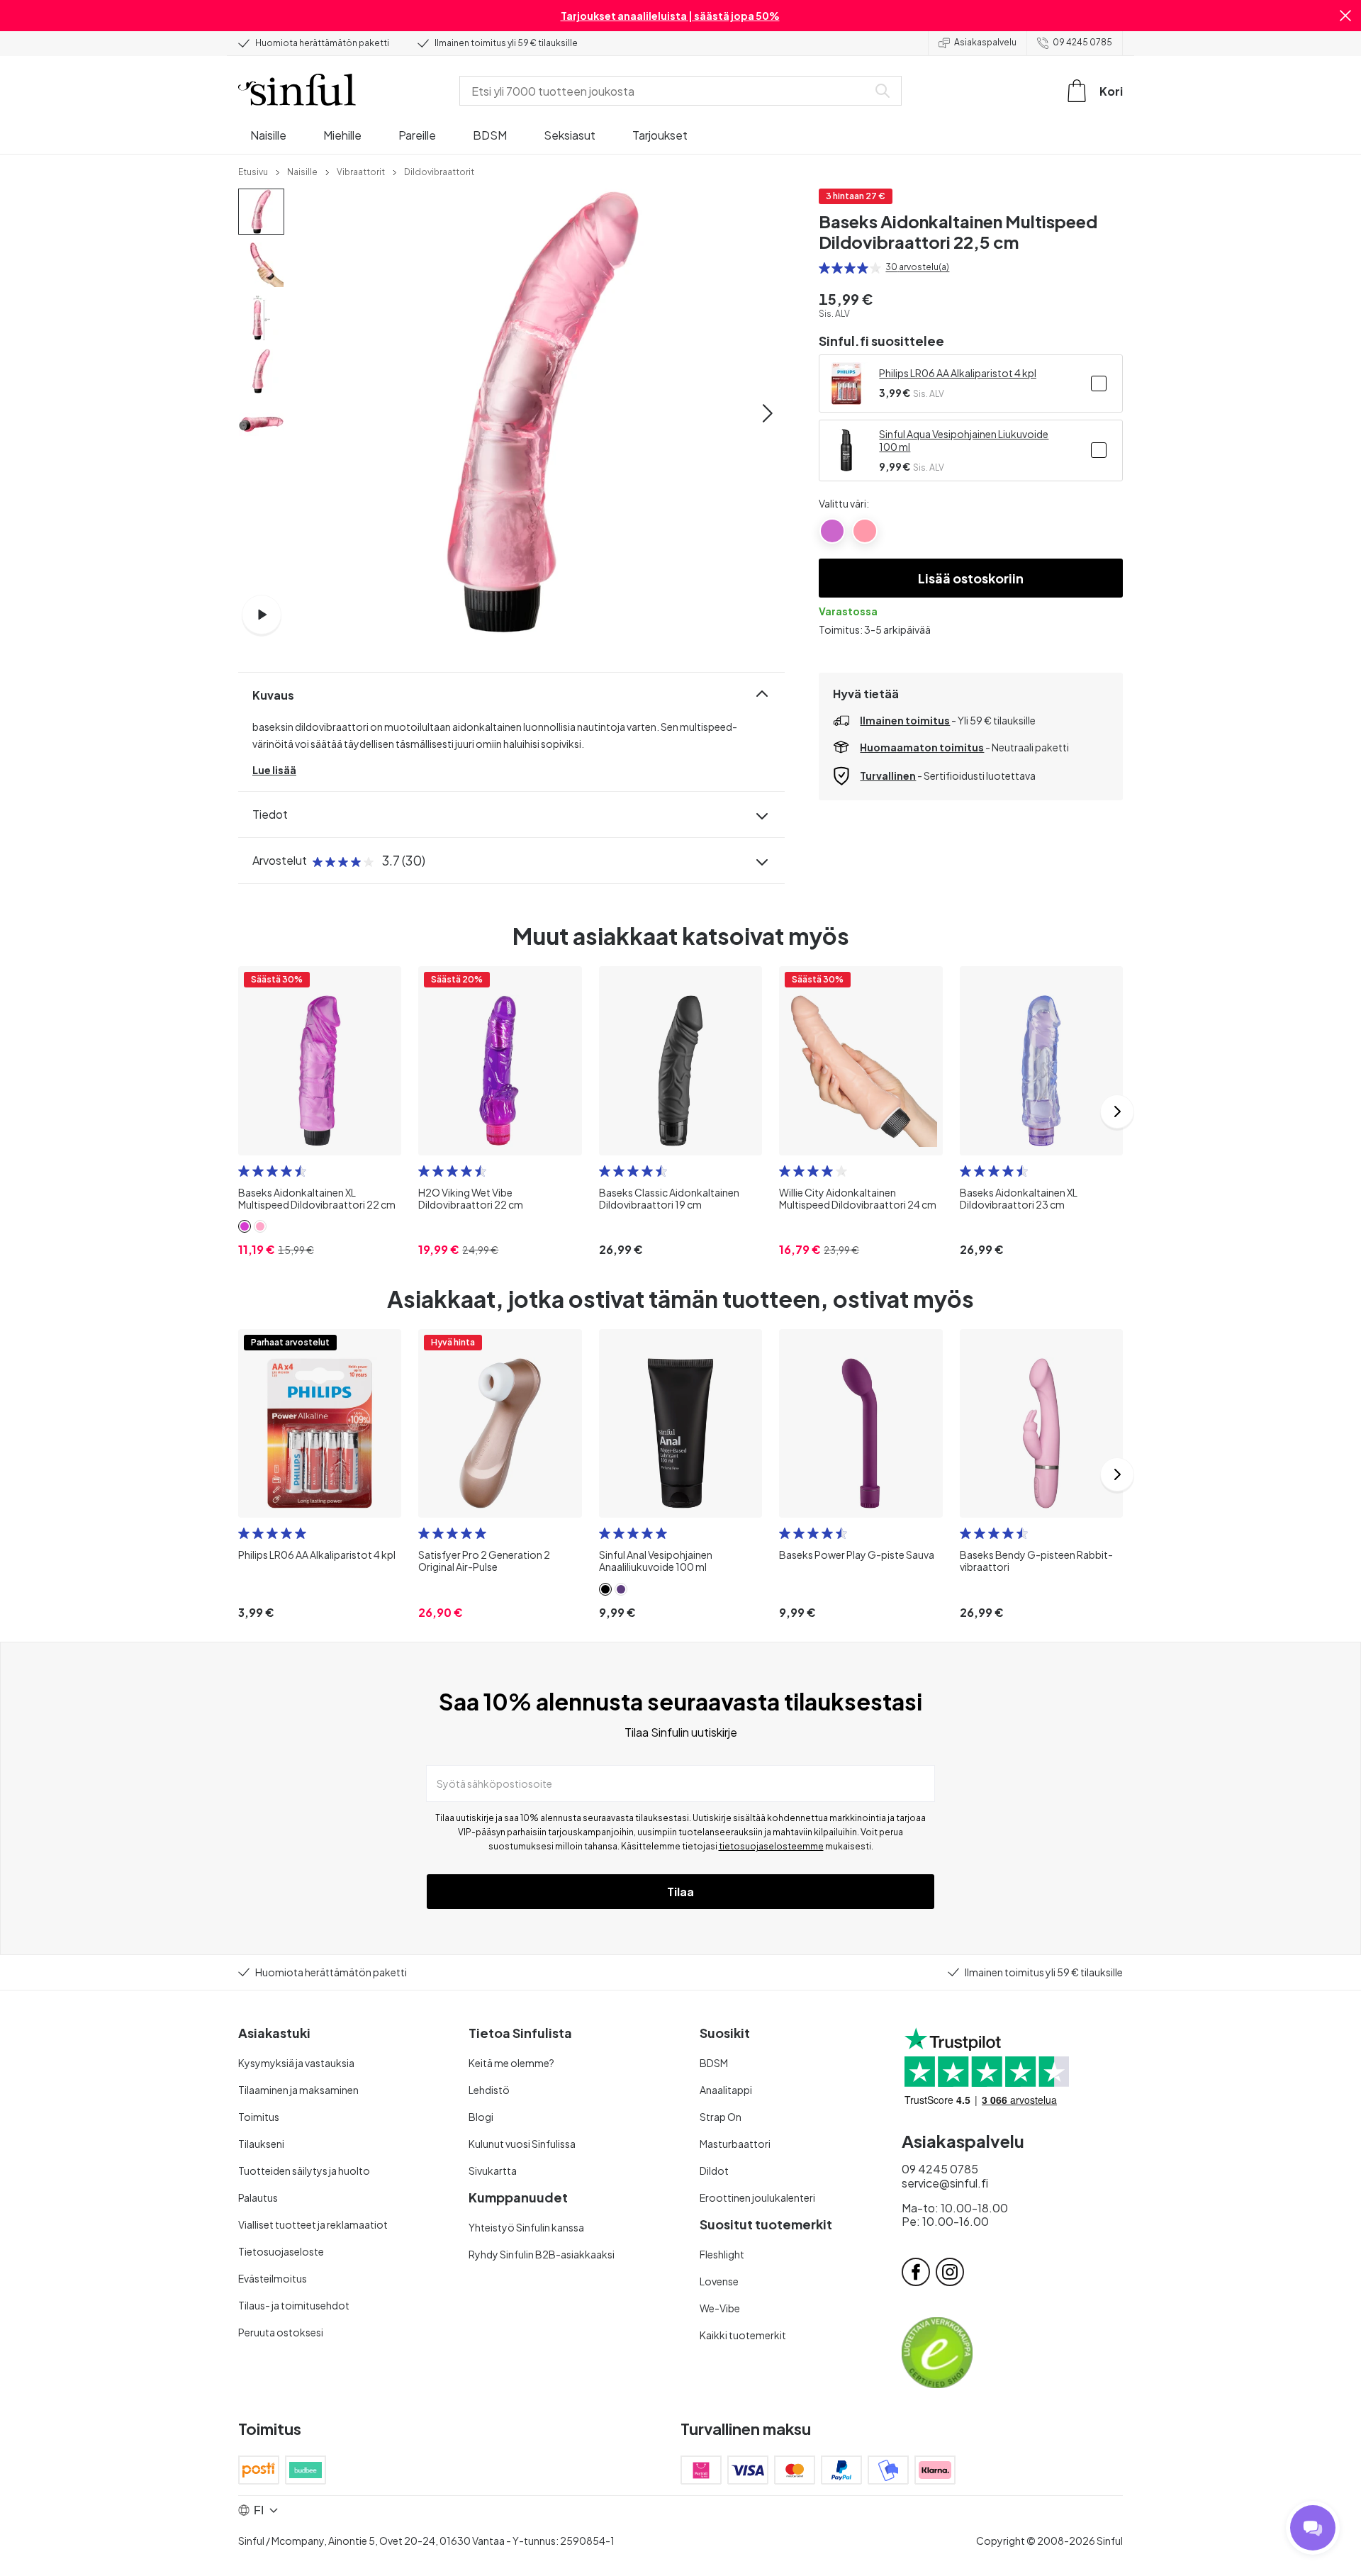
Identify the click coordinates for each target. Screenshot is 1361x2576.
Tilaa (680, 1892)
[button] (1345, 16)
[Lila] (832, 531)
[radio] (824, 268)
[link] (253, 171)
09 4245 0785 (1082, 42)
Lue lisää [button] (274, 770)
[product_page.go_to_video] (262, 615)
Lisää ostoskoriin (971, 578)
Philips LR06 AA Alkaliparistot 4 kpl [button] (958, 373)
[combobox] (666, 91)
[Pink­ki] (865, 531)
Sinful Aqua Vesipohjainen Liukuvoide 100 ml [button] (964, 440)
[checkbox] (1099, 383)
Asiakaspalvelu (985, 42)
